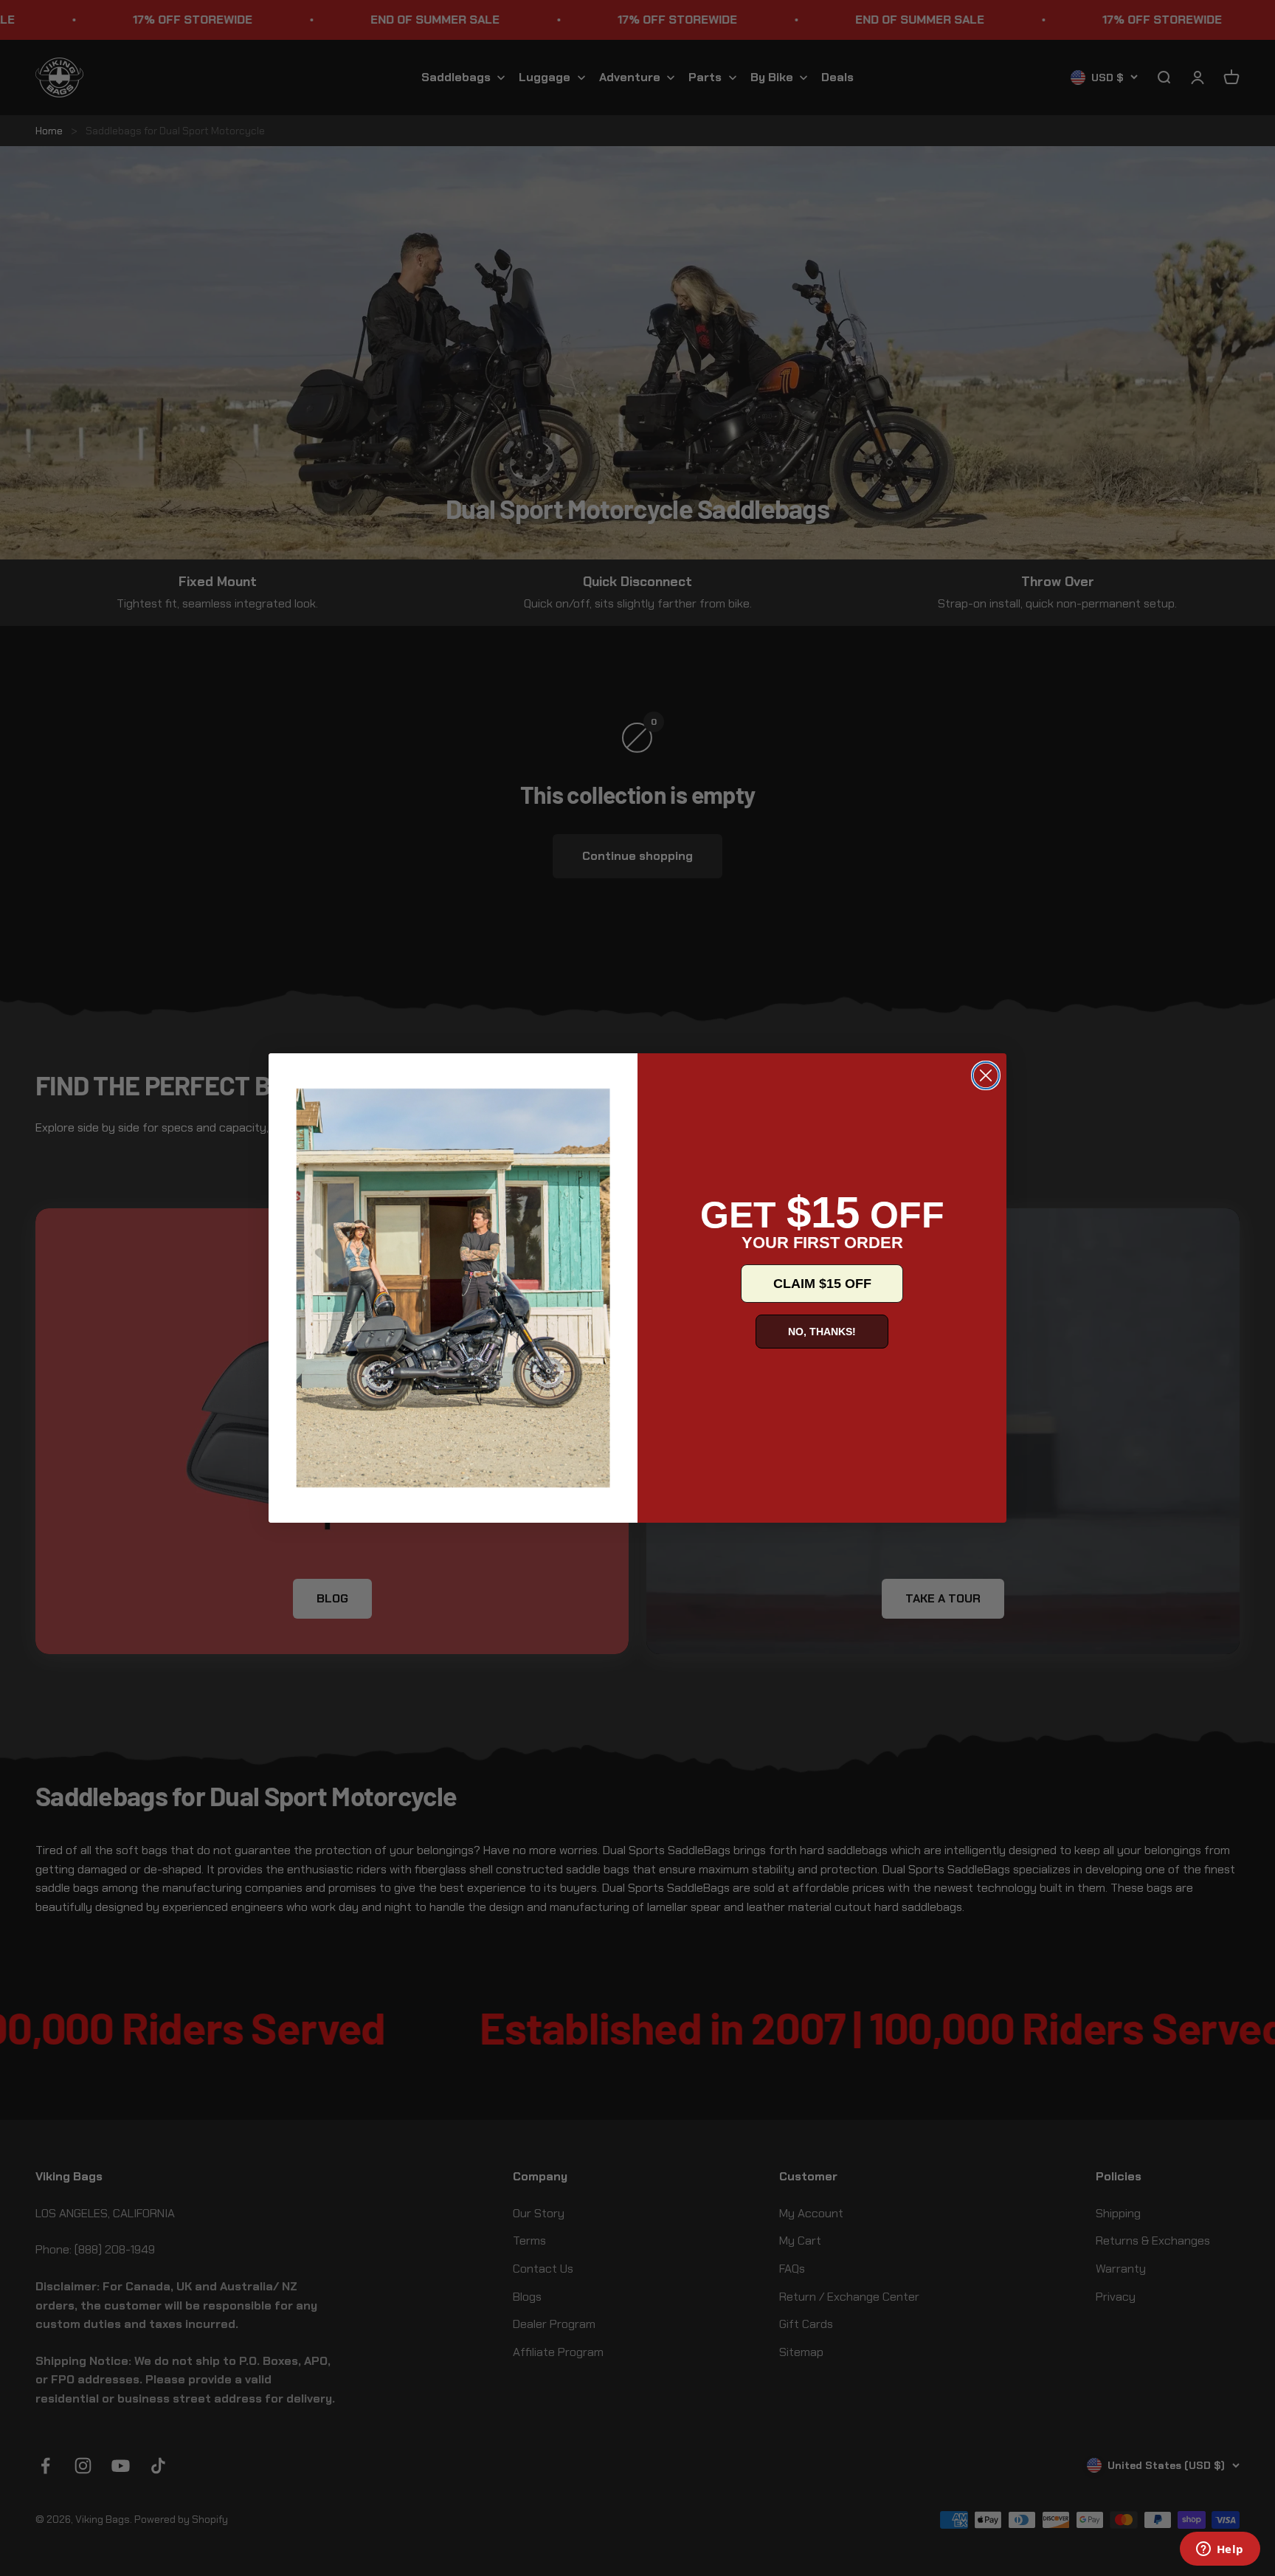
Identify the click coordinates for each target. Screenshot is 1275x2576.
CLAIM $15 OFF (822, 1284)
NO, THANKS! (822, 1332)
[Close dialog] (986, 1075)
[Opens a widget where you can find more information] (1220, 2550)
